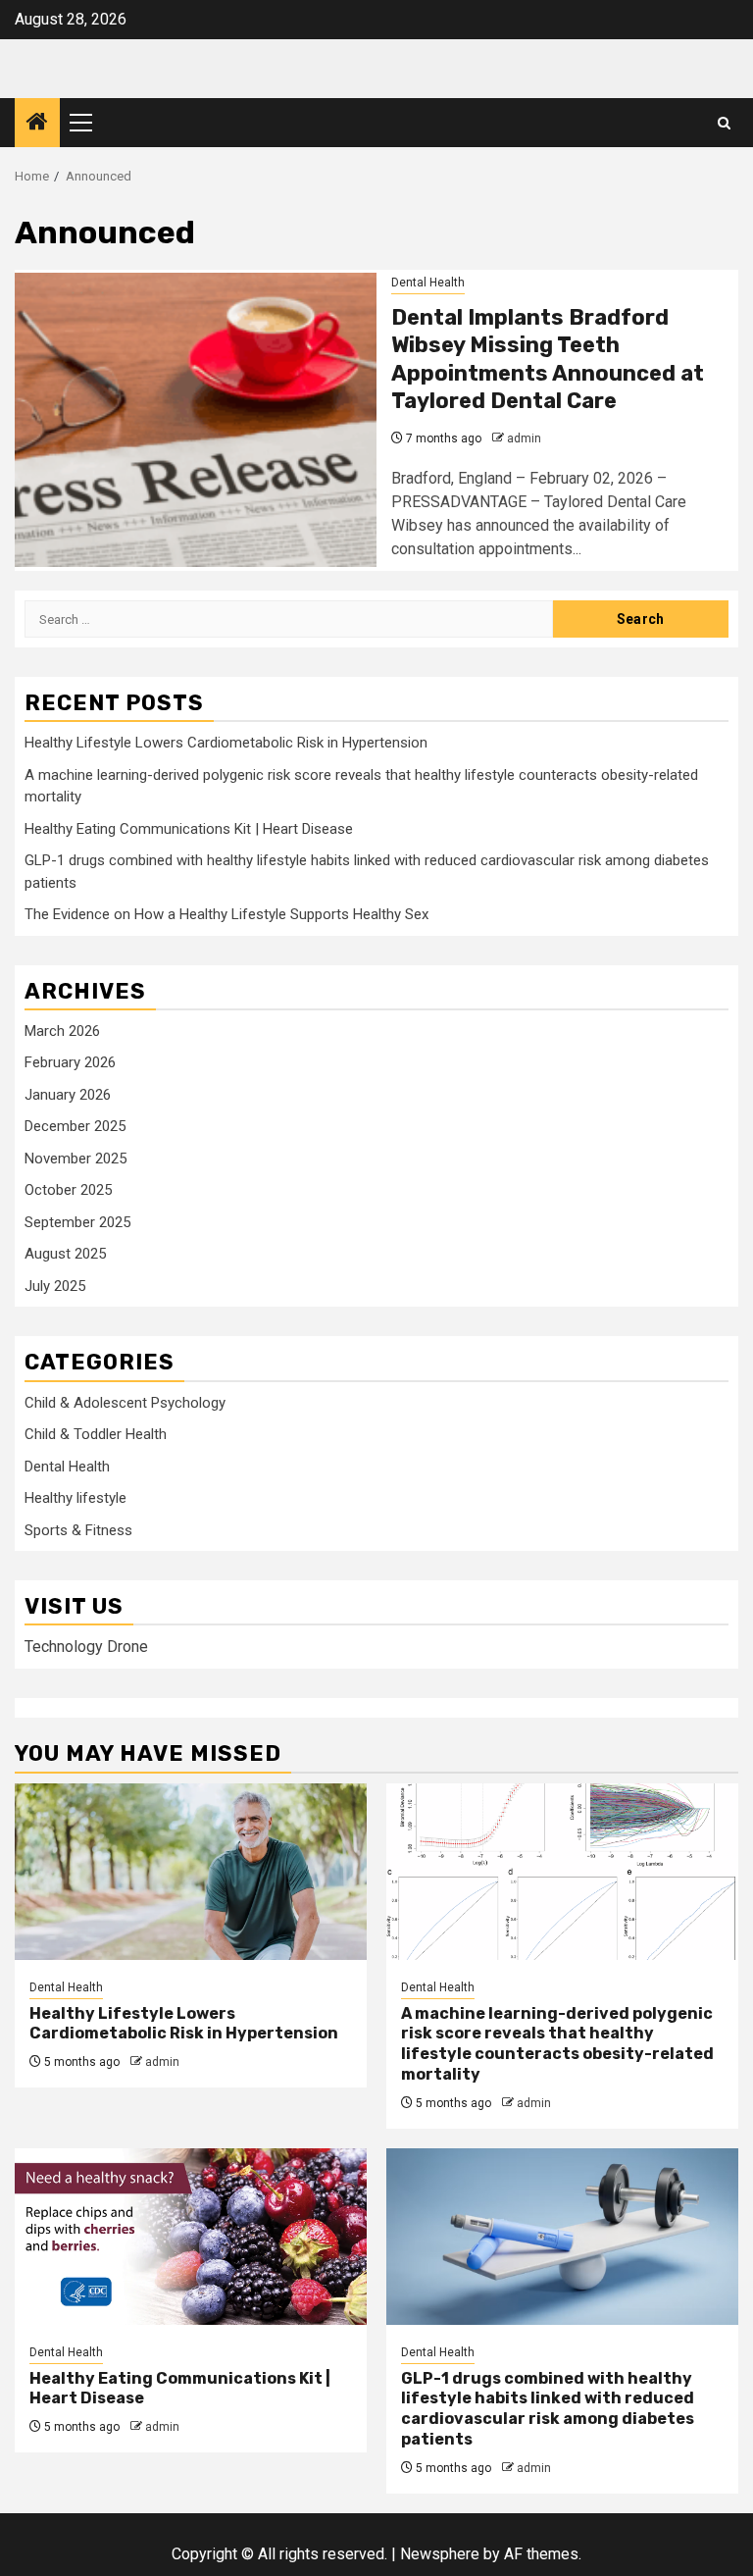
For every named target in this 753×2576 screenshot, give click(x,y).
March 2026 (62, 1031)
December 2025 (75, 1126)
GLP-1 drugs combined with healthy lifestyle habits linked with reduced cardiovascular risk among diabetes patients (548, 2409)
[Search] (724, 123)
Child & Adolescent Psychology (125, 1403)
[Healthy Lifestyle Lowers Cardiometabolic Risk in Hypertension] (191, 1872)
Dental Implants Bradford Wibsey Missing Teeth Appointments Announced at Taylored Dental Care (548, 360)
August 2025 (65, 1254)
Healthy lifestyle (75, 1498)
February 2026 (70, 1062)
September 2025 (77, 1222)
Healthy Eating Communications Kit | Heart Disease (189, 829)
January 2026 (68, 1095)
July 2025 (55, 1286)
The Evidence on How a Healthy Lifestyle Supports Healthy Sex (226, 914)
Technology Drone (86, 1647)
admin (524, 438)
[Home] (37, 124)
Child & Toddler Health (96, 1434)
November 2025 (75, 1159)
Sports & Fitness (78, 1530)
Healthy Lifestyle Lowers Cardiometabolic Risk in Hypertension (226, 743)
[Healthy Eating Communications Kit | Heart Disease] (191, 2237)
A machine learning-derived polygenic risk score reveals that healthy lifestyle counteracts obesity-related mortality (557, 2044)
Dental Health (428, 283)
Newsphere (440, 2554)
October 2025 (68, 1190)
